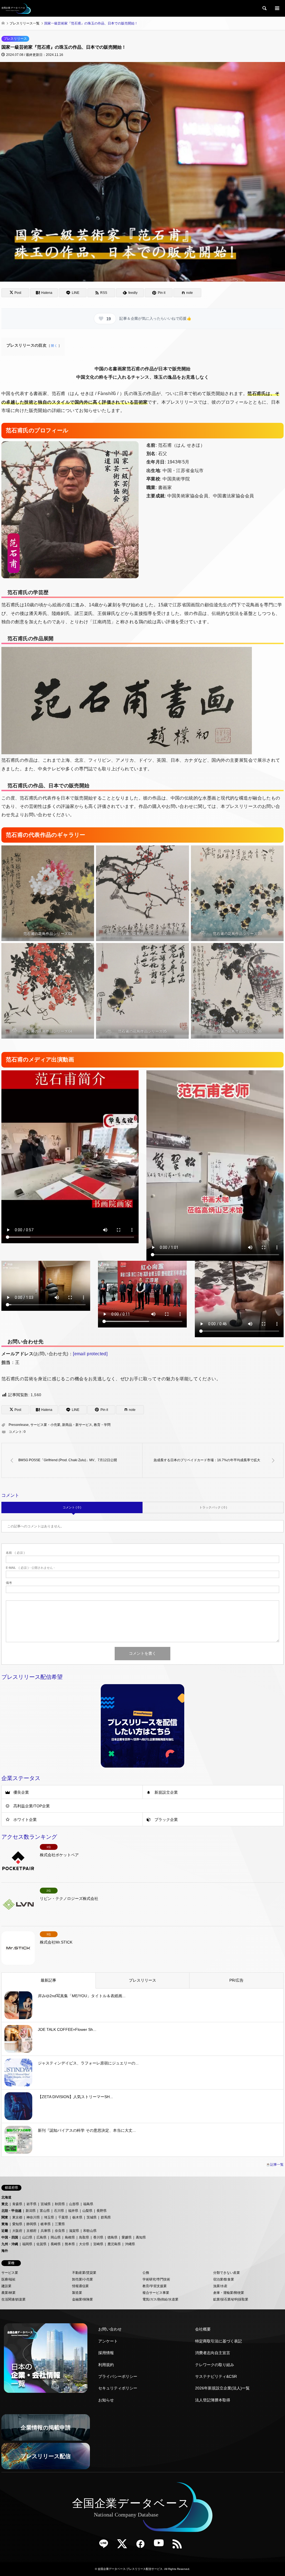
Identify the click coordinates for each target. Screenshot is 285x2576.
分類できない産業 (227, 2273)
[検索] (264, 8)
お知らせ (106, 2400)
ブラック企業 (166, 1820)
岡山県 (56, 2237)
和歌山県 (90, 2231)
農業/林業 (8, 2293)
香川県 (98, 2237)
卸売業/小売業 (83, 2279)
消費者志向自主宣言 (213, 2353)
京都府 (31, 2231)
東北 (5, 2204)
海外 (5, 2251)
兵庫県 (46, 2231)
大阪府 (17, 2231)
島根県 (70, 2237)
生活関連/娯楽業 (13, 2299)
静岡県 (31, 2224)
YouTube (161, 2546)
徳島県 (112, 2237)
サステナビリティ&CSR (216, 2376)
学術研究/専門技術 (156, 2279)
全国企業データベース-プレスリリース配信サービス (130, 2569)
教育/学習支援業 (155, 2286)
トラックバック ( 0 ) (213, 1507)
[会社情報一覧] (46, 2358)
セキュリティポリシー (118, 2388)
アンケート (108, 2341)
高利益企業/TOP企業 (32, 1806)
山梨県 (87, 2211)
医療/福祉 (8, 2279)
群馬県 (106, 2217)
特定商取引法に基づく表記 (218, 2341)
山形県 (74, 2204)
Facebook (142, 2546)
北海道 (6, 2197)
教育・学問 (102, 1425)
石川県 (59, 2211)
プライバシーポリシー (118, 2376)
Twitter (124, 2546)
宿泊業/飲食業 (224, 2279)
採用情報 (106, 2353)
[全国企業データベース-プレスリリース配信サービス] (16, 8)
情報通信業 (80, 2286)
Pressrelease (19, 1425)
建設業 (6, 2286)
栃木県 (77, 2217)
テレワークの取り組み (215, 2365)
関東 (5, 2217)
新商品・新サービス (77, 1425)
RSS (179, 2546)
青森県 (17, 2204)
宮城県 (46, 2204)
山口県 (27, 2237)
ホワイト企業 (25, 1820)
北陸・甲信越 (11, 2211)
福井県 (73, 2211)
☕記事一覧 (275, 2165)
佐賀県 (41, 2244)
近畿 (5, 2231)
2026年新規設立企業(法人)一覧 (222, 2388)
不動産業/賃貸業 (84, 2273)
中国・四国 (10, 2237)
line (106, 2546)
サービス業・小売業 (45, 1425)
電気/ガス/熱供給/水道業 (160, 2299)
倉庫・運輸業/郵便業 (229, 2293)
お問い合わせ (110, 2329)
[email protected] (90, 1354)
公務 (146, 2273)
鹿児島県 (114, 2244)
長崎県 (56, 2244)
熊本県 (70, 2244)
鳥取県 (84, 2237)
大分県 (84, 2244)
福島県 (88, 2204)
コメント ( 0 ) (72, 1507)
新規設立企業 (166, 1792)
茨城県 (92, 2217)
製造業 (77, 2293)
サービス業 (10, 2273)
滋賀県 (74, 2231)
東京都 (17, 2217)
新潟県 (31, 2211)
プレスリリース (15, 39)
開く (54, 346)
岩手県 (31, 2204)
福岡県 (27, 2244)
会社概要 (203, 2329)
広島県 (41, 2237)
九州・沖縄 (10, 2244)
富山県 (45, 2211)
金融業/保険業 (83, 2299)
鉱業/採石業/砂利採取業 (231, 2299)
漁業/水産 (220, 2286)
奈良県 (60, 2231)
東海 (5, 2224)
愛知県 (17, 2224)
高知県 (141, 2237)
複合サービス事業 (156, 2293)
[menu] (277, 8)
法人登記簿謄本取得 (213, 2400)
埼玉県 (49, 2217)
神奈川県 (33, 2217)
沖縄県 (130, 2244)
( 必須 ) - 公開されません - (30, 1568)
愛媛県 (127, 2237)
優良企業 (21, 1792)
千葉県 (63, 2217)
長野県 (102, 2211)
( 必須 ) (15, 1553)
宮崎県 (98, 2244)
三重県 (60, 2224)
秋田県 (60, 2204)
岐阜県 (46, 2224)
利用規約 (106, 2365)
